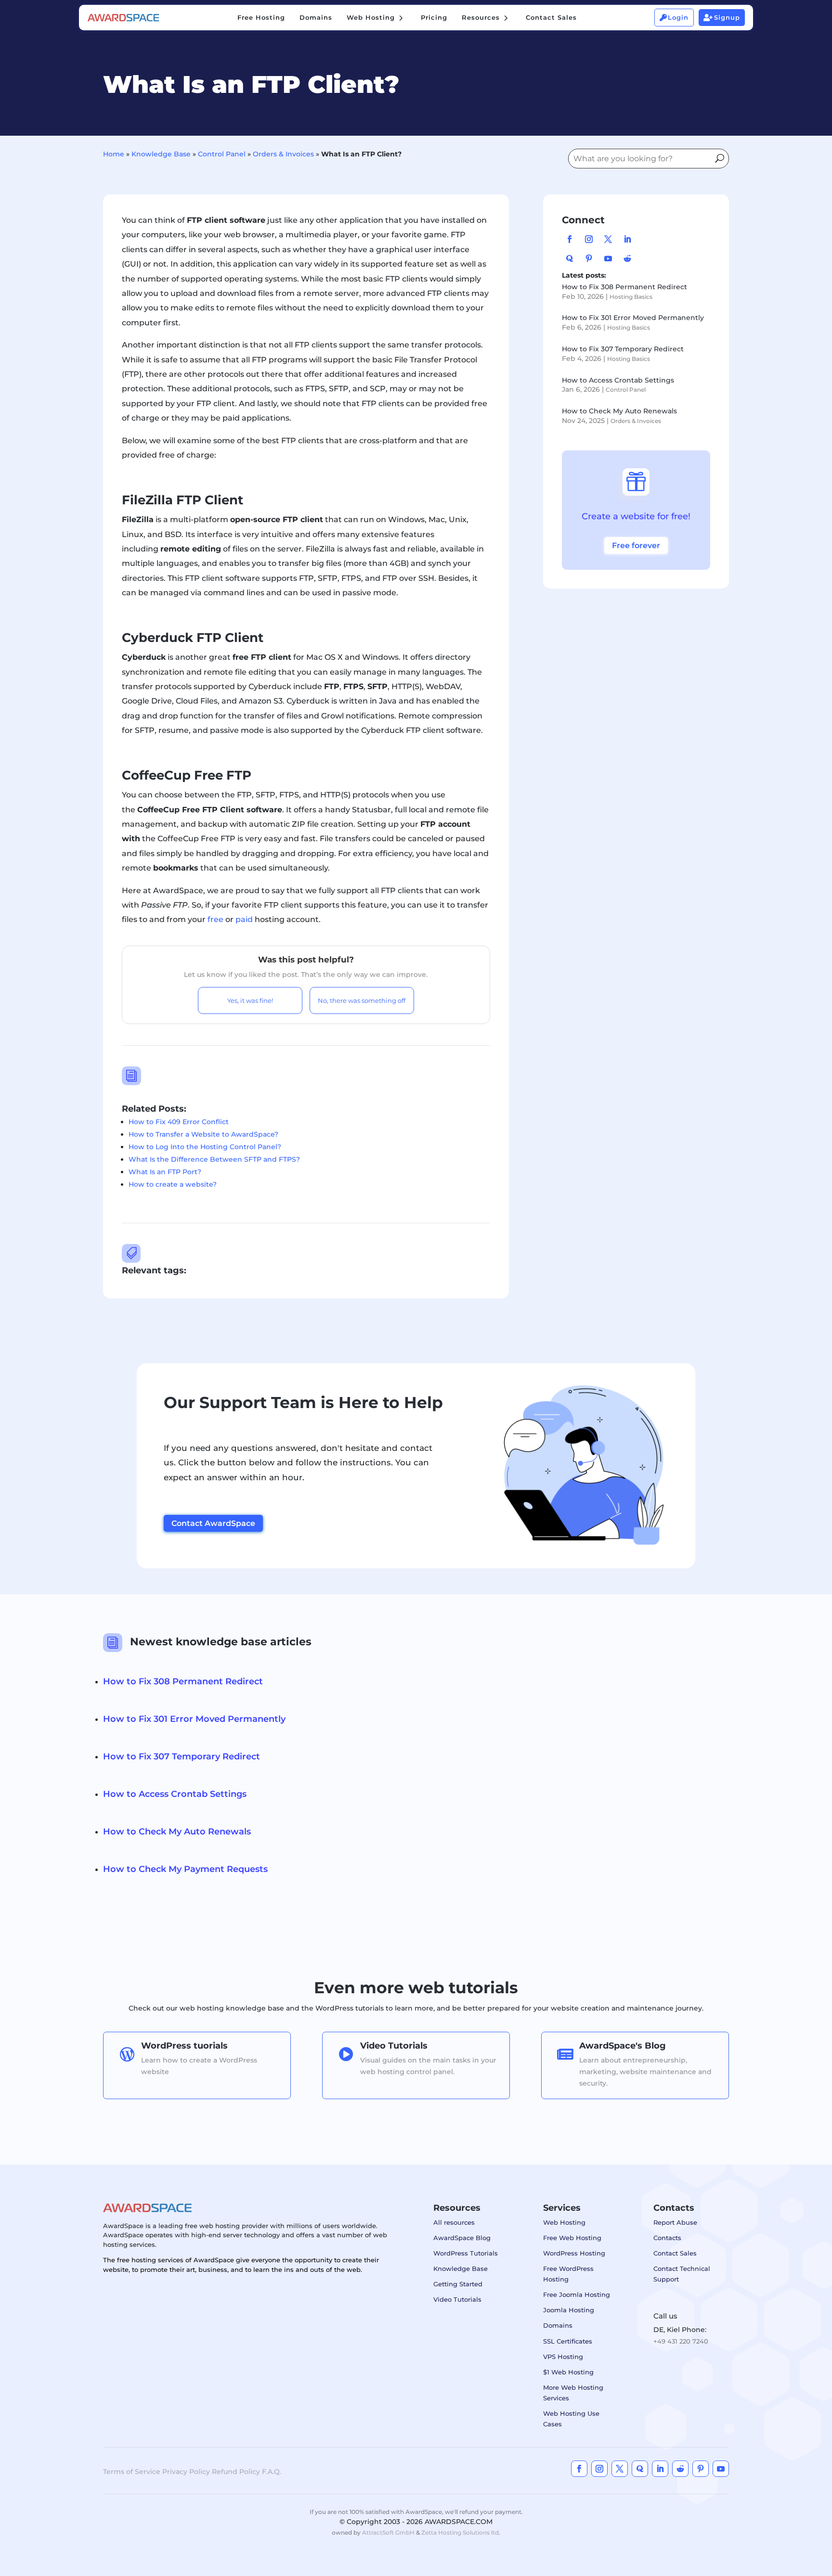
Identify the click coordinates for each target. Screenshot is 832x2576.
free (216, 919)
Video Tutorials (457, 2299)
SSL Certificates (568, 2341)
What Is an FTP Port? (165, 1172)
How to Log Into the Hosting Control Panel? (205, 1147)
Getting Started (458, 2284)
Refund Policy (236, 2472)
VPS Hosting (563, 2357)
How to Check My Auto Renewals (619, 411)
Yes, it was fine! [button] (250, 1000)
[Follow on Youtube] (608, 258)
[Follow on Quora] (570, 258)
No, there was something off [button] (362, 1000)
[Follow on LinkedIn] (627, 239)
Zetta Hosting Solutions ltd (460, 2532)
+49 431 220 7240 (681, 2341)
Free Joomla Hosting (577, 2294)
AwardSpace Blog (462, 2238)
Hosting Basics (631, 297)
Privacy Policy (186, 2472)
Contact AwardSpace (213, 1523)
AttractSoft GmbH (388, 2532)
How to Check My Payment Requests (185, 1869)
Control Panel (222, 154)
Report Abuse (675, 2222)
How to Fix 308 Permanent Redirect (624, 287)
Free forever (636, 545)
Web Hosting (564, 2222)
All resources (454, 2222)
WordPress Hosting (574, 2253)
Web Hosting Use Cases (571, 2419)
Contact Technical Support (682, 2274)
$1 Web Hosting (568, 2372)
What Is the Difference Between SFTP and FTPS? (214, 1159)
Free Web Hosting (572, 2238)
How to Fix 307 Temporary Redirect (623, 349)
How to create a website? (173, 1184)
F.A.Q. (272, 2472)
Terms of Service (132, 2472)
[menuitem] (261, 18)
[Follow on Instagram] (589, 239)
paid (245, 919)
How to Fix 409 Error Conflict (179, 1122)
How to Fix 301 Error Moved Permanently (633, 318)
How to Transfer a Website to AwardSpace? (203, 1134)
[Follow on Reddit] (627, 258)
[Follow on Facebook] (570, 239)
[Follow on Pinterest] (589, 258)
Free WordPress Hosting (568, 2274)
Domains (558, 2325)
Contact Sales (675, 2253)
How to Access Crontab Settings (618, 380)
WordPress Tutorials (466, 2253)
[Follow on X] (608, 239)
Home (114, 154)
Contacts (667, 2238)
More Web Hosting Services (573, 2393)
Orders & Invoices (283, 154)
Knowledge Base (161, 154)
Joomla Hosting (569, 2310)
